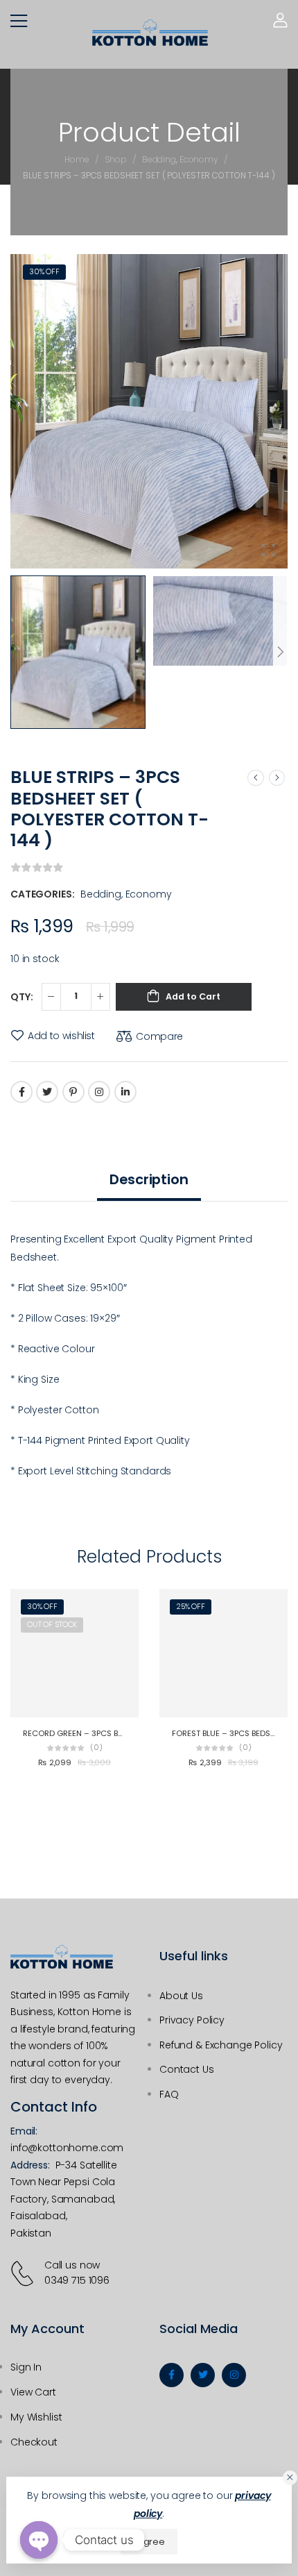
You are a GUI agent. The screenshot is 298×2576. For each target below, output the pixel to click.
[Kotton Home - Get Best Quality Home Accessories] (150, 33)
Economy (199, 159)
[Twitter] (47, 1092)
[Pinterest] (73, 1092)
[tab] (149, 1180)
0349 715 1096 (77, 2280)
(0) (96, 1748)
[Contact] (25, 2273)
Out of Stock (52, 1625)
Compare (159, 1036)
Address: (30, 2165)
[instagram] (234, 2375)
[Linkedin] (125, 1092)
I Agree (149, 2542)
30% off (44, 272)
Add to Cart (193, 996)
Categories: (42, 894)
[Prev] (256, 777)
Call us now (72, 2265)
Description (149, 1179)
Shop (116, 159)
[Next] (280, 652)
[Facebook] (21, 1092)
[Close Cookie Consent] (290, 2478)
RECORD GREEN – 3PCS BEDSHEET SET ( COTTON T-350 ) (130, 1733)
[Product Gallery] (268, 550)
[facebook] (172, 2375)
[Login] (280, 20)
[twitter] (203, 2375)
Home (77, 159)
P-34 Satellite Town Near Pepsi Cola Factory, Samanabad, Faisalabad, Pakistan (64, 2199)
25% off (191, 1607)
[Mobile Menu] (19, 21)
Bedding (159, 159)
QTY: (21, 997)
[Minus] (51, 997)
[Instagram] (99, 1092)
